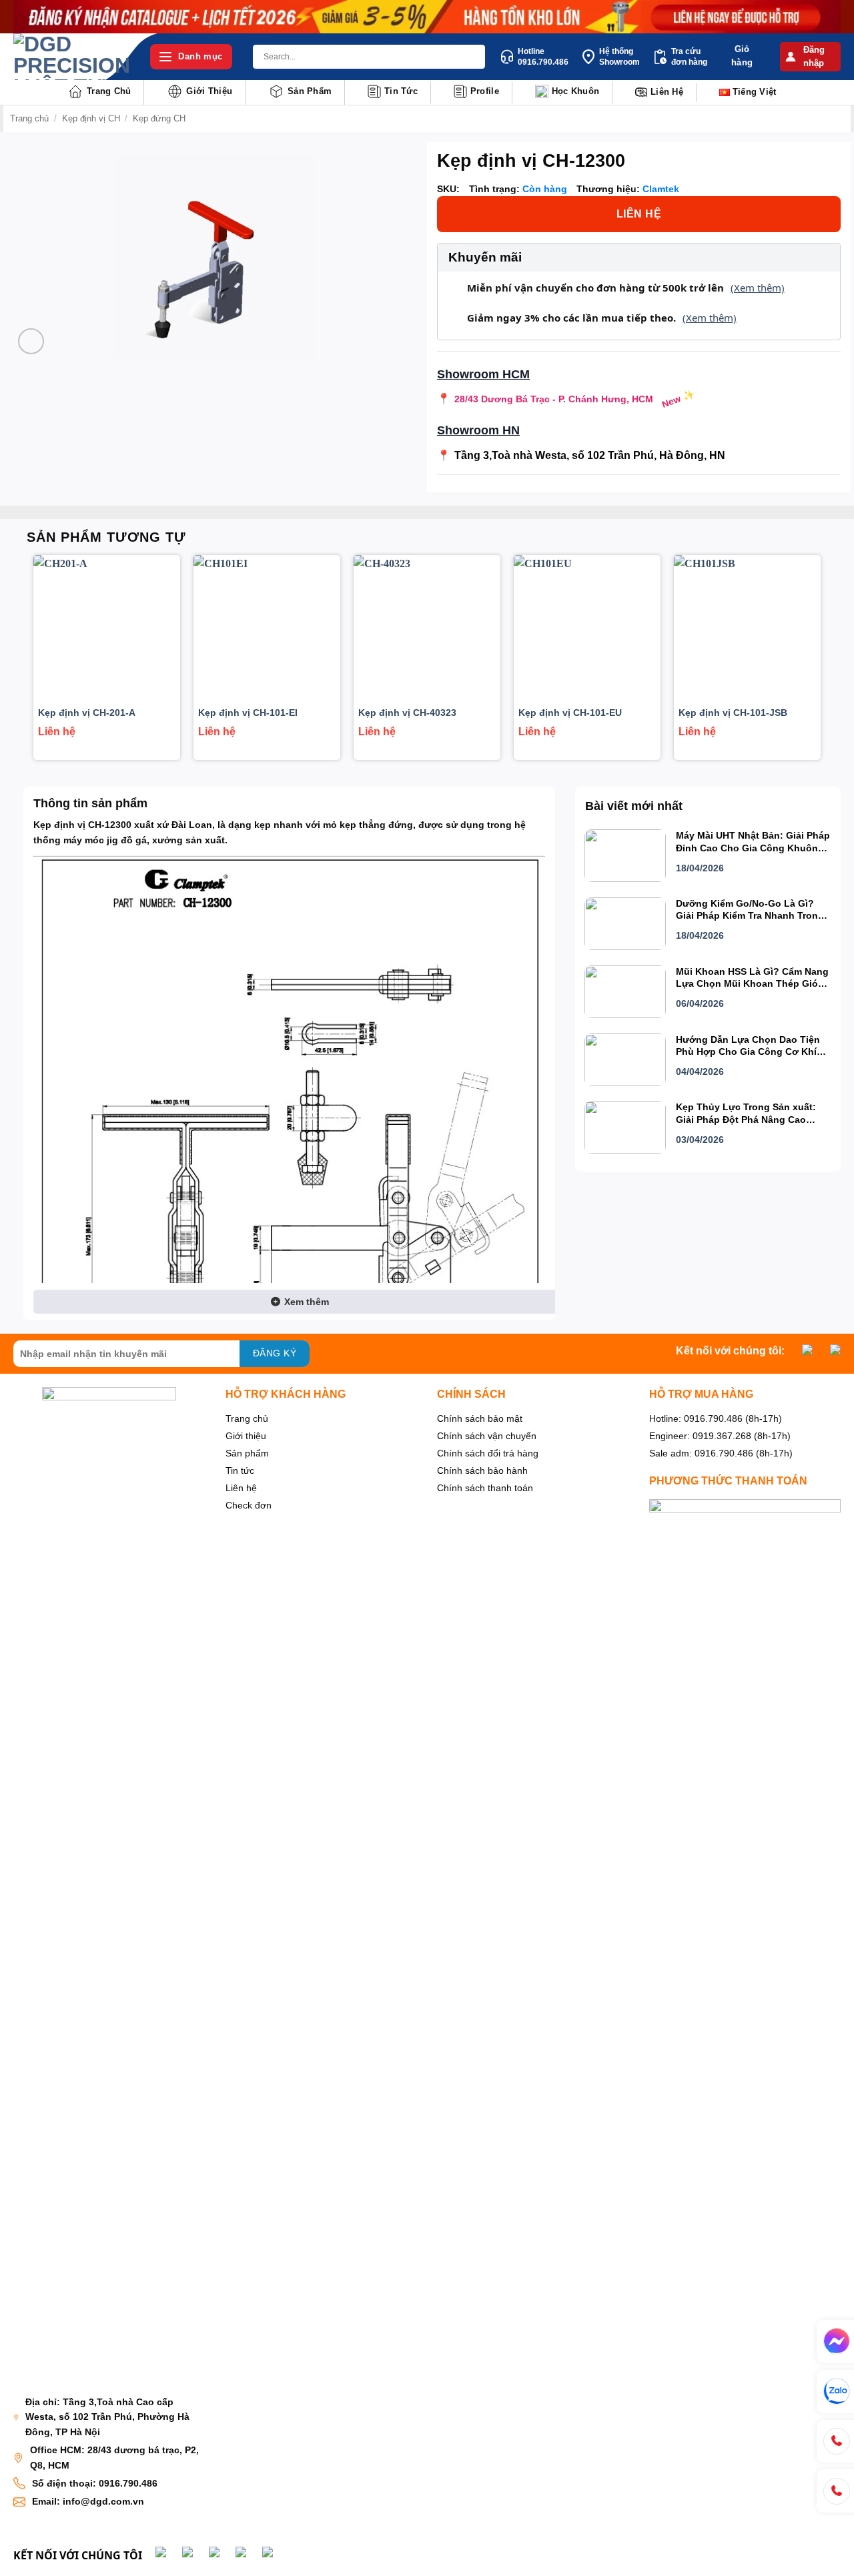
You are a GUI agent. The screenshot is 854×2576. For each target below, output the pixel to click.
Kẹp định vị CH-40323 (407, 713)
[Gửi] (473, 57)
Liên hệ (667, 92)
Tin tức (401, 91)
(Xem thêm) (758, 288)
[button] (810, 57)
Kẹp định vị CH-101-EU (570, 713)
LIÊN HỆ (639, 214)
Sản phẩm (310, 91)
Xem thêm (305, 1302)
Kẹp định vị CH (91, 118)
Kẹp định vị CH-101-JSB (733, 713)
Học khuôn (575, 91)
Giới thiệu (209, 91)
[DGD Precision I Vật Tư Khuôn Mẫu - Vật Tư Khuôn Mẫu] (72, 57)
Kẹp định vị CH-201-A (87, 713)
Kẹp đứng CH (159, 118)
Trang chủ (109, 91)
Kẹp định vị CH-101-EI (248, 713)
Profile (485, 91)
